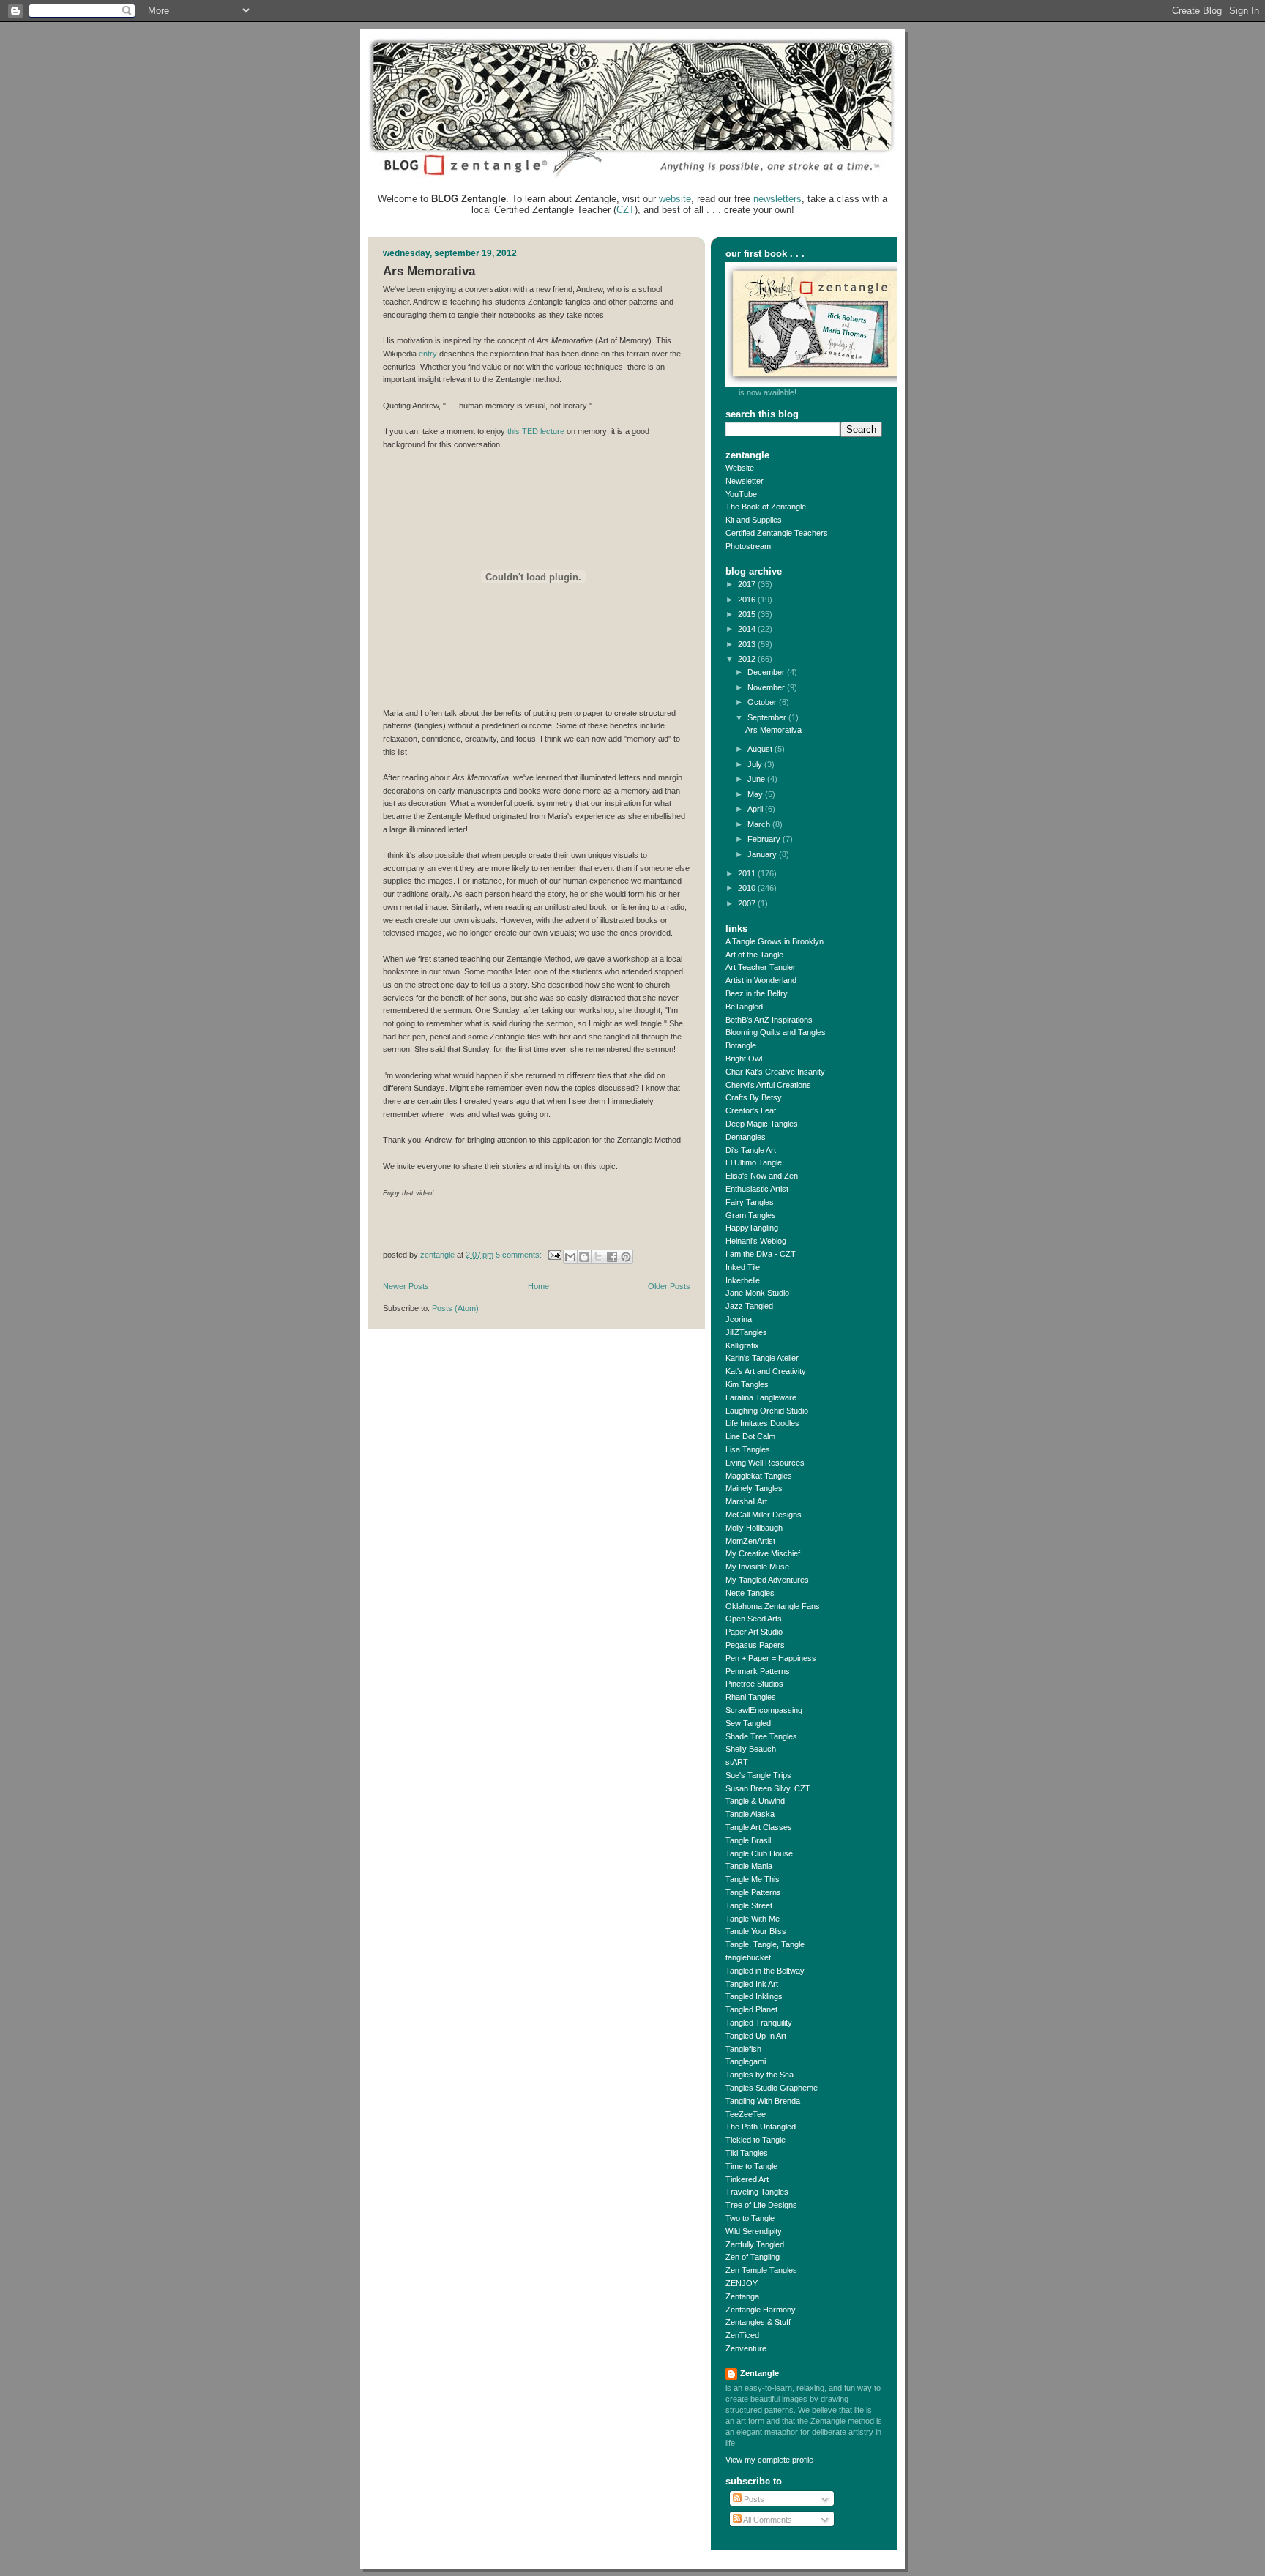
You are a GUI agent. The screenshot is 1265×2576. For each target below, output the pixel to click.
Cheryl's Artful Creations (768, 1085)
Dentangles (746, 1137)
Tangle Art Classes (759, 1827)
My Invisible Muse (757, 1567)
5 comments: (520, 1255)
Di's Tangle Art (751, 1150)
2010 (748, 888)
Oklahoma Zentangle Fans (773, 1606)
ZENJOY (742, 2283)
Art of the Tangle (754, 955)
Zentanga (742, 2296)
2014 (748, 629)
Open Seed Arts (754, 1619)
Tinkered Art (747, 2179)
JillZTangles (746, 1332)
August (761, 749)
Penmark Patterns (758, 1671)
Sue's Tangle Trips (758, 1775)
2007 (748, 903)
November (767, 687)
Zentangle (760, 2373)
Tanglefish (743, 2049)
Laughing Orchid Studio (767, 1411)
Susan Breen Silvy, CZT (768, 1788)
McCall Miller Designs (764, 1515)
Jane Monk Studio (757, 1293)
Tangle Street (749, 1905)
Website (740, 468)
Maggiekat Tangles (759, 1476)
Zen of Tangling (753, 2257)
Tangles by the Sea (760, 2075)
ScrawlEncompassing (764, 1710)
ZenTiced (742, 2335)
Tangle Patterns (753, 1892)
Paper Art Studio (754, 1632)
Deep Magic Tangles (762, 1124)
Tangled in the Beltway (765, 1971)
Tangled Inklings (754, 1996)
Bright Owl (744, 1059)
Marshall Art (746, 1501)
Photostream (748, 546)
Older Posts (669, 1286)
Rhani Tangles (751, 1697)
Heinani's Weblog (756, 1241)
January (763, 854)
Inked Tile (743, 1267)
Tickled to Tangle (755, 2140)
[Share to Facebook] (612, 1257)
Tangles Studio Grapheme (772, 2088)
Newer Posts (406, 1286)
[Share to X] (598, 1257)
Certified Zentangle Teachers (777, 533)
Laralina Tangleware (761, 1397)
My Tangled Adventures (767, 1580)
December (767, 672)
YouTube (741, 494)
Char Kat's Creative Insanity (775, 1072)
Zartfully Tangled (755, 2244)
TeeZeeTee (746, 2114)
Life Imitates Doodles (762, 1423)
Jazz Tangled (749, 1306)
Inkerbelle (743, 1280)
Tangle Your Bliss (756, 1931)
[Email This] (570, 1257)
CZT (626, 210)
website (675, 199)
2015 (748, 614)
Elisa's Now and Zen (762, 1176)
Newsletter (745, 481)
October (763, 702)
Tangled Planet (751, 2009)
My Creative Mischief (763, 1553)
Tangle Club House (759, 1853)
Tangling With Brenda (763, 2101)
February (765, 839)
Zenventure (746, 2348)
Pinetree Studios (754, 1684)
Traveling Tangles (757, 2192)
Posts (753, 2499)
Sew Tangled (748, 1723)
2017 (748, 584)
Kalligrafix (742, 1345)
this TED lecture (536, 431)
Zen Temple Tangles (761, 2270)
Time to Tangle (751, 2166)
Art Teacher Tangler (761, 967)
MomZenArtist (750, 1541)
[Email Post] (554, 1255)
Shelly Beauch (751, 1749)
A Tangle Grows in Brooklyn (775, 941)
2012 (748, 659)
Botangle (741, 1045)
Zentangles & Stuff (758, 2322)
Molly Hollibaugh (754, 1528)
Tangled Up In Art (756, 2036)
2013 (748, 644)
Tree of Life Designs (761, 2205)
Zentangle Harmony (761, 2310)
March (760, 824)
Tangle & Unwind (755, 1801)
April (756, 809)
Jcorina (739, 1319)
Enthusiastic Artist (757, 1189)
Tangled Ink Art (752, 1984)
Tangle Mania (749, 1866)
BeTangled (744, 1007)
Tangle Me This (753, 1879)
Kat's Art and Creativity (766, 1371)
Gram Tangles (751, 1215)
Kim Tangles (747, 1384)
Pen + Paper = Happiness (771, 1658)
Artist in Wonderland (761, 980)
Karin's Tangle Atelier (762, 1358)
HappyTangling (752, 1228)
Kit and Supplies (754, 520)
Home (538, 1286)
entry (428, 354)
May (756, 794)
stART (737, 1762)
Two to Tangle (750, 2218)
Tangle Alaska (750, 1814)
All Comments (767, 2520)
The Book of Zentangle (766, 507)
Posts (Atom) (455, 1308)
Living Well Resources (765, 1463)
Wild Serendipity (754, 2231)
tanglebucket (748, 1957)
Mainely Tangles (754, 1488)
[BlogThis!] (584, 1257)
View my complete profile (769, 2460)
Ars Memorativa (429, 271)
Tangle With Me (753, 1919)
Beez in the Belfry (757, 993)
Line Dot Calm (750, 1436)
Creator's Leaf (751, 1110)
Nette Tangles (750, 1593)
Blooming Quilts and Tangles (776, 1032)
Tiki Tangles (747, 2153)
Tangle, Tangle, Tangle (765, 1944)
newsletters (777, 199)
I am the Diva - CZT (761, 1254)
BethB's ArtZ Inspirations (769, 1020)
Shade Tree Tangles (761, 1736)
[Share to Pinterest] (626, 1257)
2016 (748, 600)
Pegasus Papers (755, 1645)
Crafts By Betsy (754, 1097)
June (757, 779)
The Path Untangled (761, 2127)
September (768, 717)
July (756, 764)
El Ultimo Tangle (754, 1162)
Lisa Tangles (748, 1449)
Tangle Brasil (748, 1840)
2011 (748, 873)
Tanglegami (746, 2061)
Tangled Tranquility (759, 2023)
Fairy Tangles (750, 1202)
